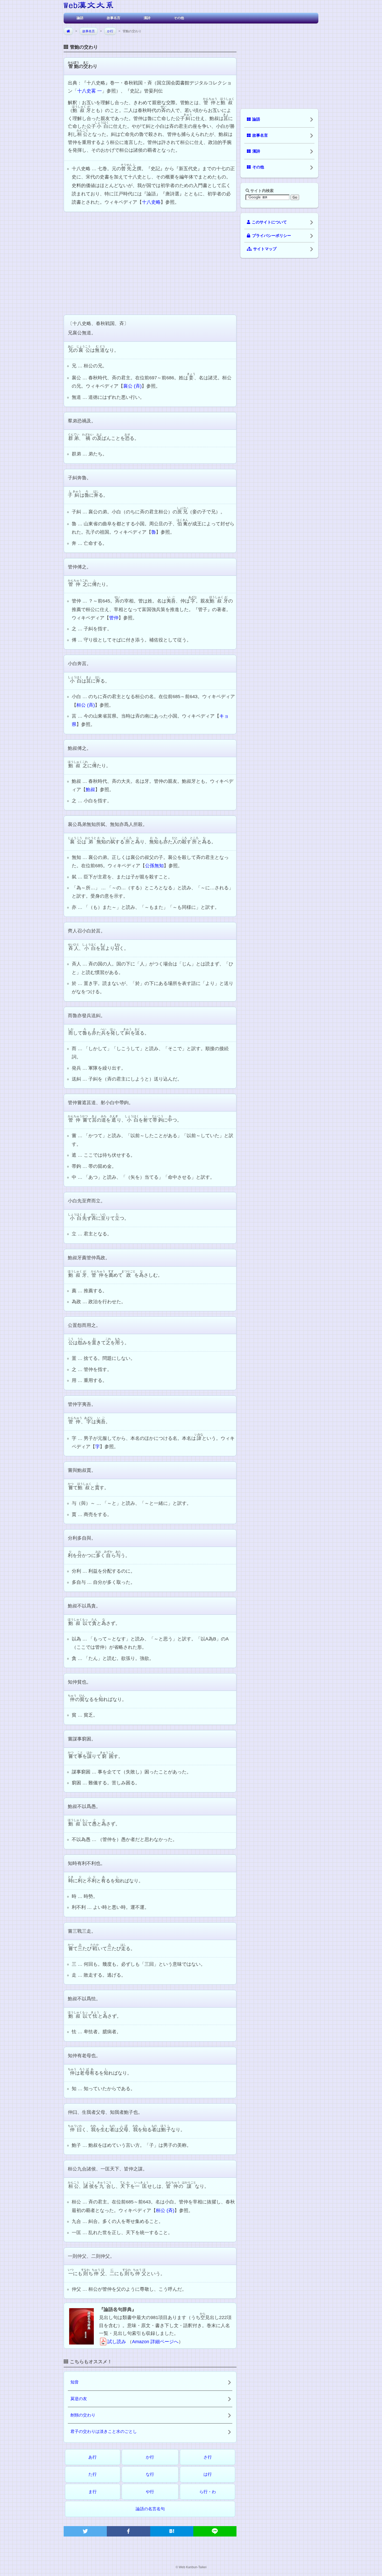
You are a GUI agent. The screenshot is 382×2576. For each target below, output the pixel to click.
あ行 (93, 2457)
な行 (150, 2474)
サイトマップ (265, 249)
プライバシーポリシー (272, 236)
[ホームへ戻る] (88, 6)
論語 (80, 18)
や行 (150, 2492)
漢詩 (147, 18)
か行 (110, 31)
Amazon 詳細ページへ (155, 2342)
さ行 (208, 2457)
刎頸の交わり (83, 2415)
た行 (93, 2474)
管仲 (114, 618)
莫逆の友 (79, 2399)
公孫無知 (154, 866)
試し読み (117, 2342)
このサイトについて (269, 222)
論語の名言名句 (150, 2509)
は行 (208, 2474)
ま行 (93, 2492)
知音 (75, 2382)
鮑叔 (90, 790)
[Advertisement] (150, 263)
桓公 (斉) (86, 705)
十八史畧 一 (90, 91)
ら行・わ (208, 2492)
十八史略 (151, 202)
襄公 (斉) (132, 386)
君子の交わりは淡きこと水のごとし (104, 2431)
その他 (179, 18)
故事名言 (114, 18)
